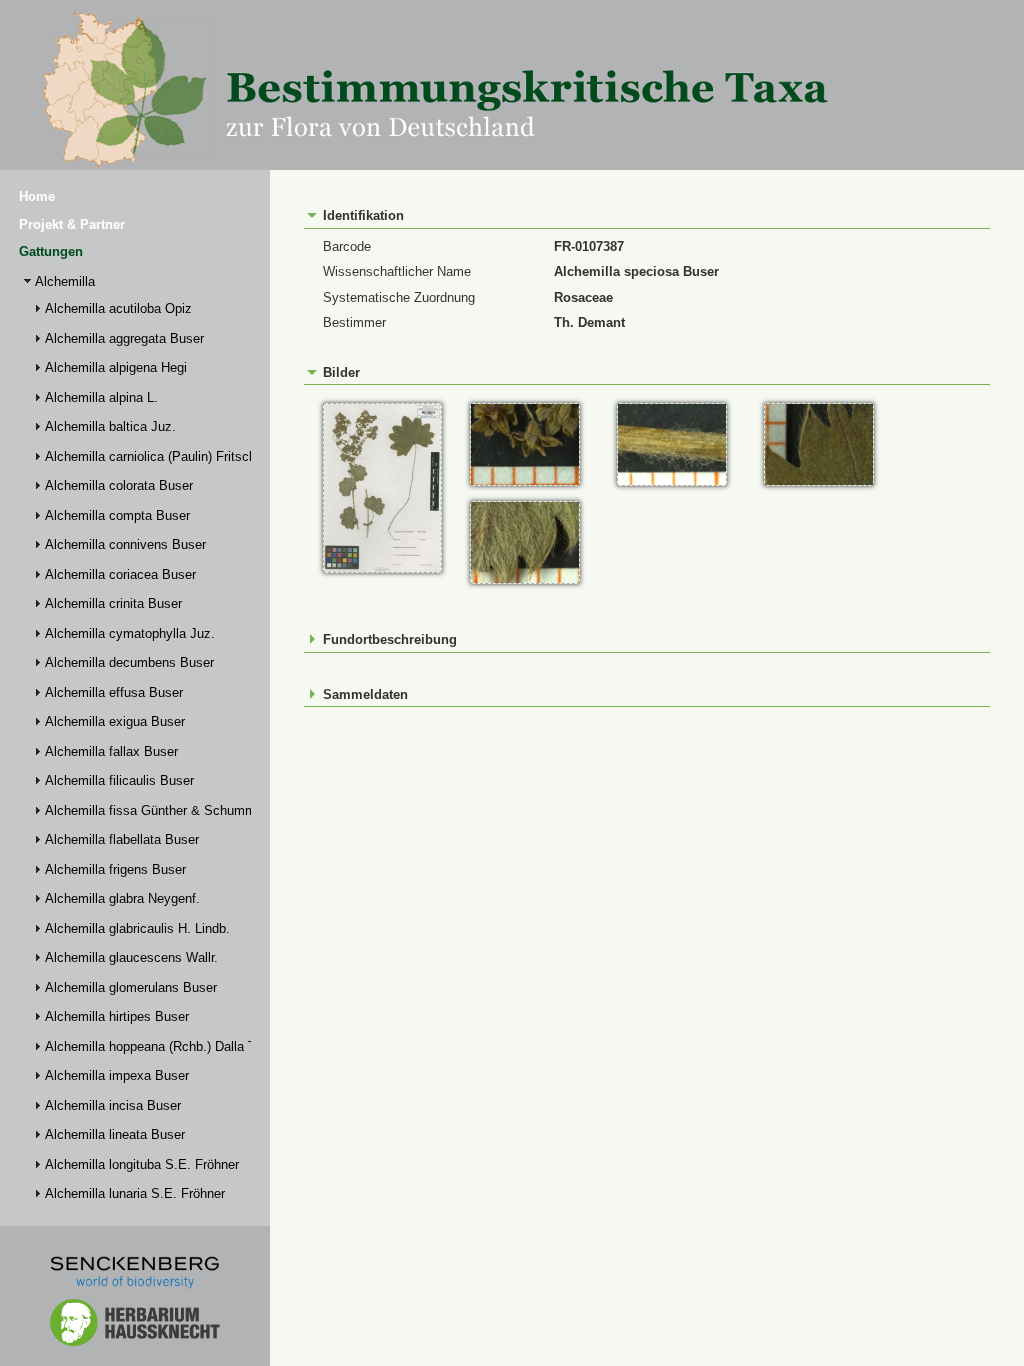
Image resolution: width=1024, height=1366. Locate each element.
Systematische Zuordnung (399, 297)
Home (37, 196)
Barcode (347, 246)
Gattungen (51, 251)
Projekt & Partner (72, 224)
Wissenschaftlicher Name (397, 271)
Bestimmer (354, 322)
